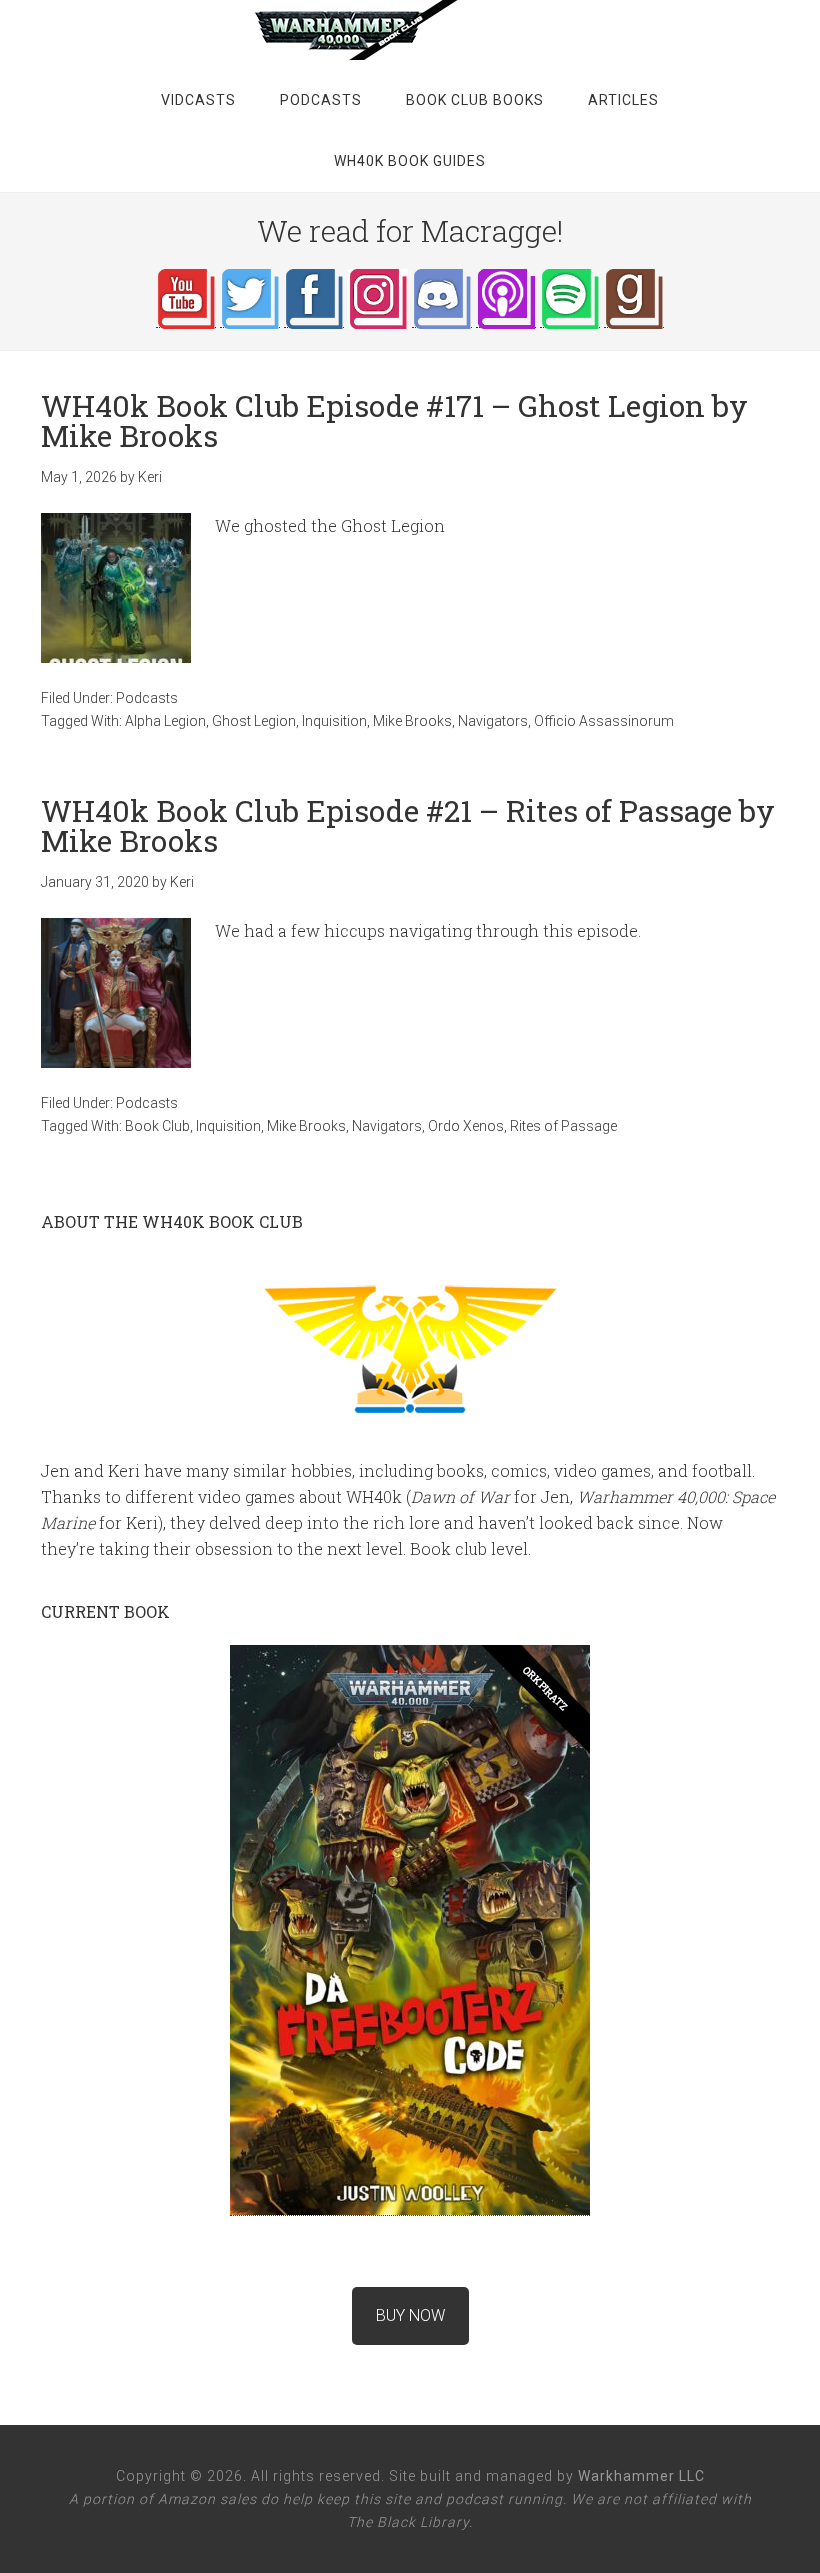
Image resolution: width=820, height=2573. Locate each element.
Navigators (493, 721)
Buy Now (410, 2315)
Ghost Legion (254, 721)
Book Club (157, 1126)
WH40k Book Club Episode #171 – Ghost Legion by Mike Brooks (394, 420)
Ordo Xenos (466, 1126)
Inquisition (334, 721)
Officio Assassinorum (604, 721)
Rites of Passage (563, 1126)
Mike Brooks (412, 721)
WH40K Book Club (410, 30)
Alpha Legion (165, 721)
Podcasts (147, 698)
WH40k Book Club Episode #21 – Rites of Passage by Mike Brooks (408, 825)
